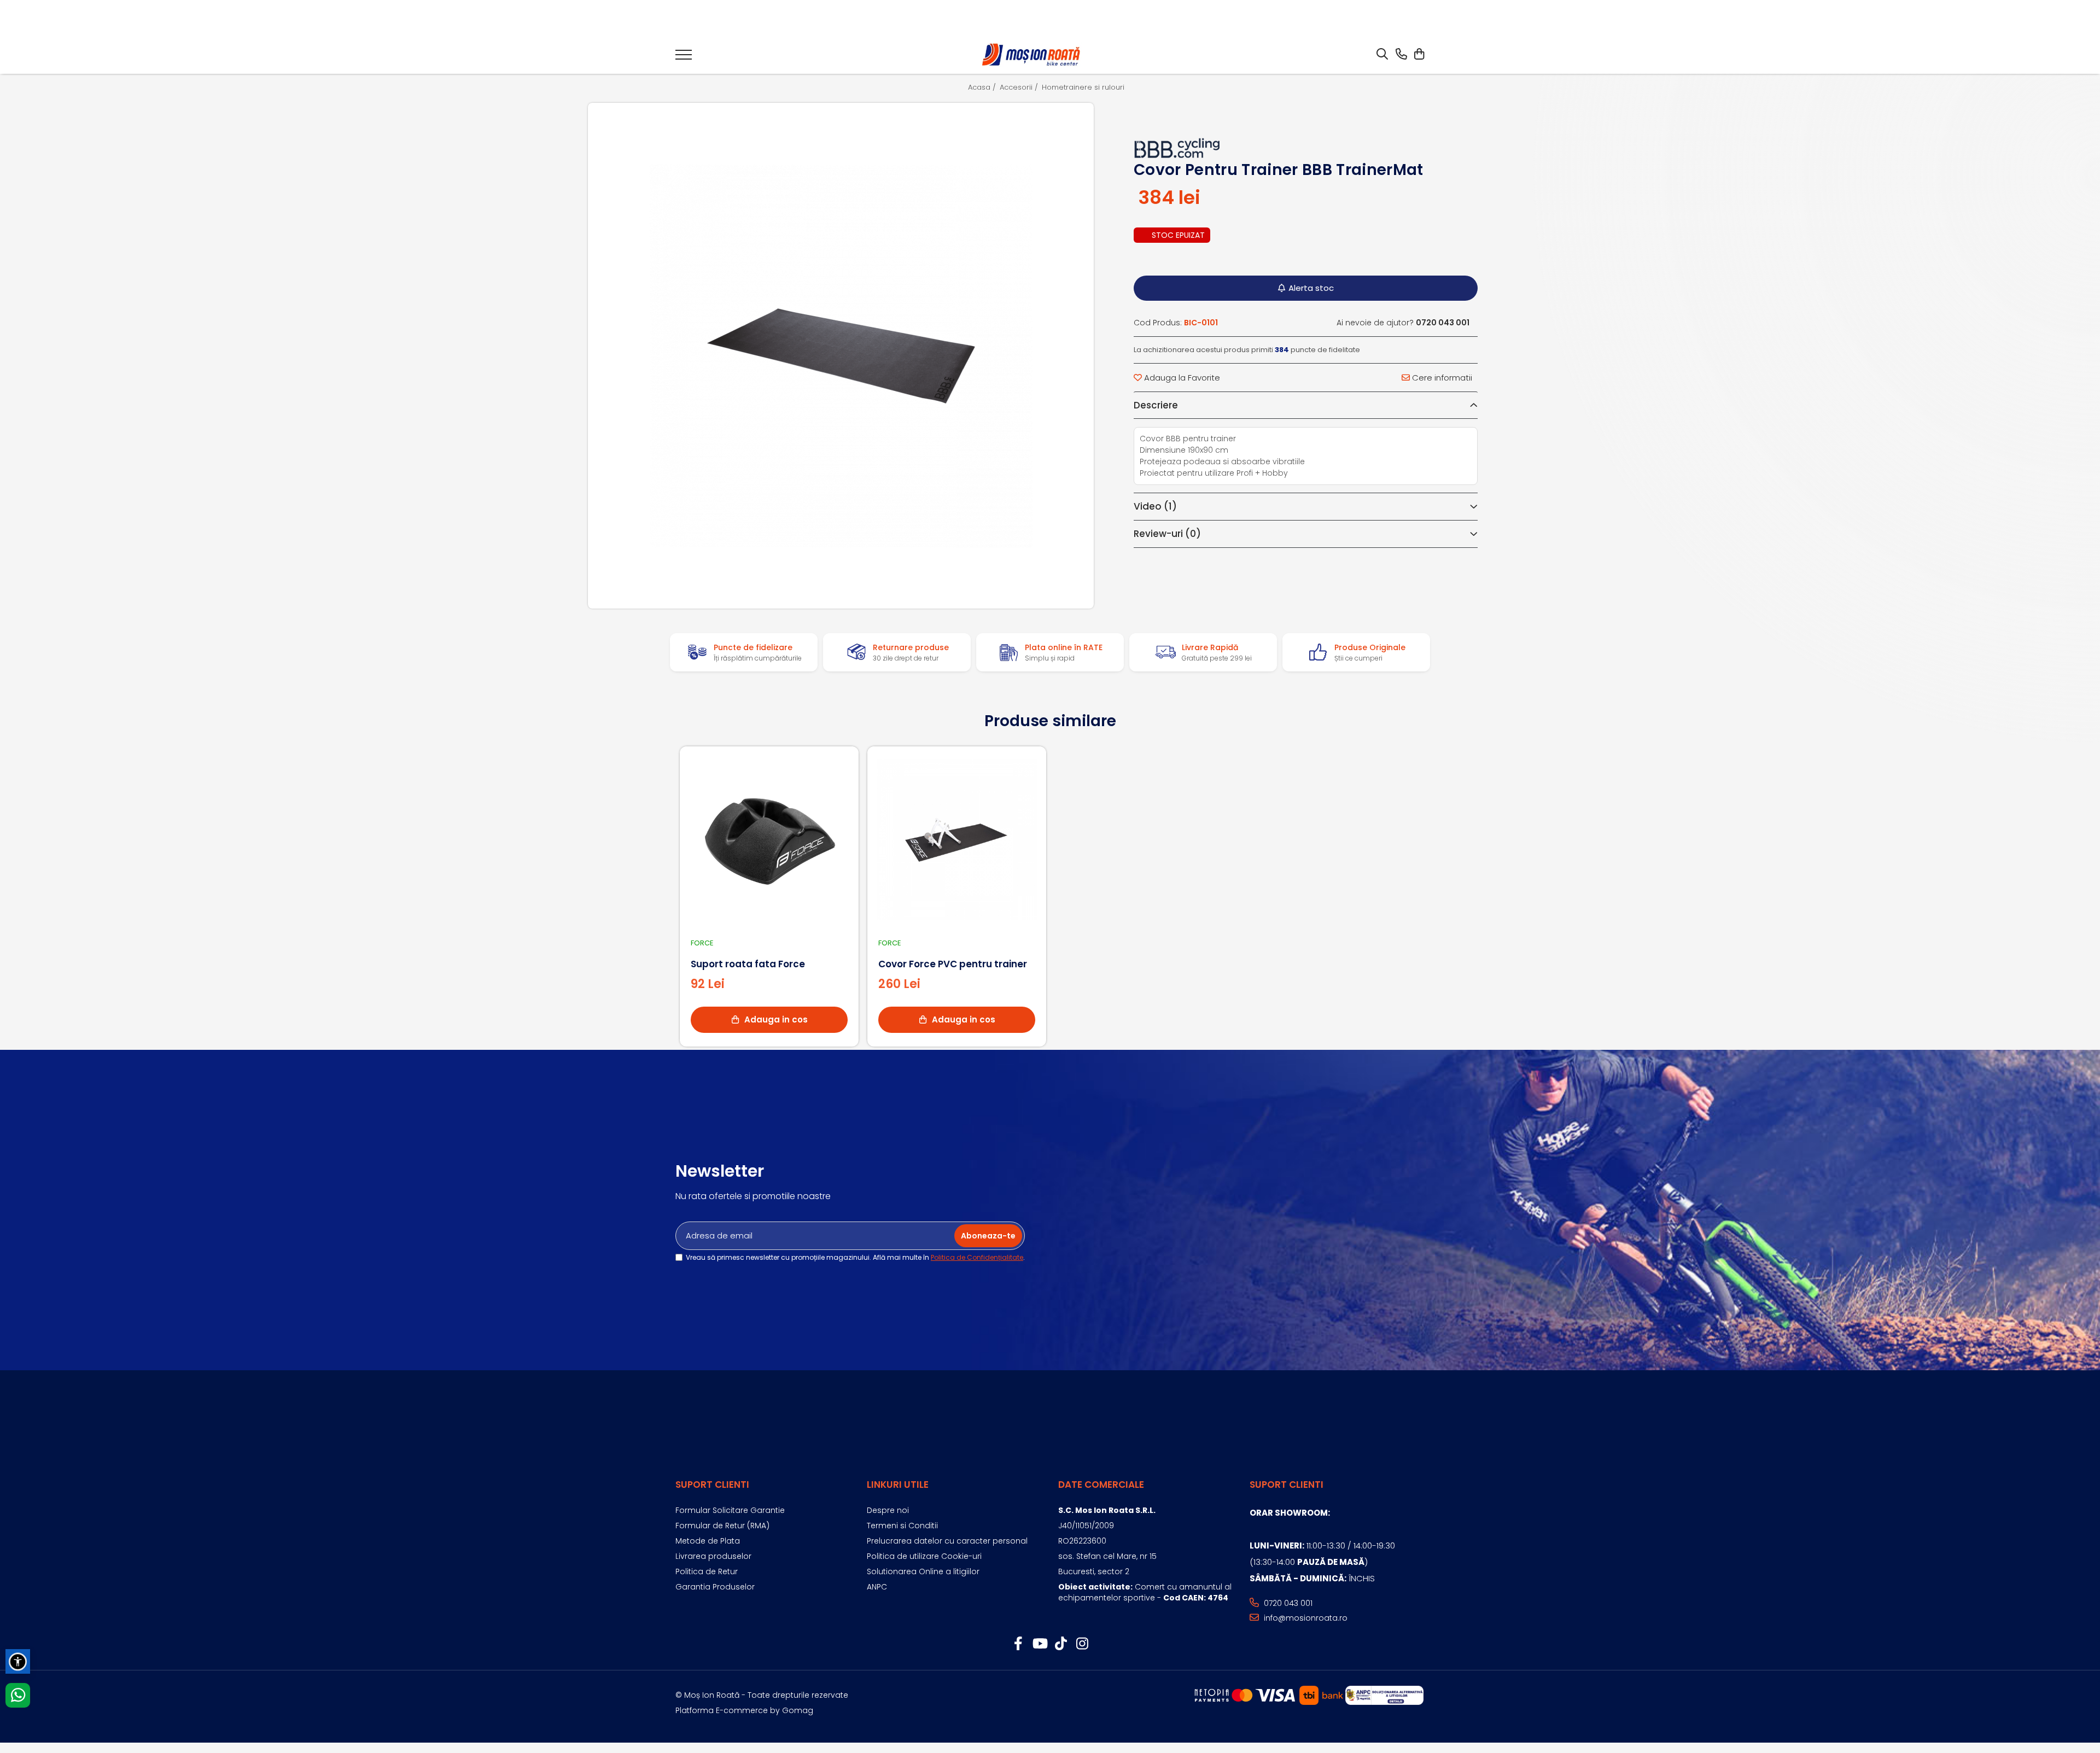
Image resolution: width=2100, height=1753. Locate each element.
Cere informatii (1441, 378)
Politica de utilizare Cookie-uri (924, 1556)
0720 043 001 (1287, 1603)
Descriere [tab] (1156, 405)
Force (702, 943)
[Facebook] (1018, 1644)
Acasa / (983, 87)
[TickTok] (1061, 1644)
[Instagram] (1082, 1644)
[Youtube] (1039, 1644)
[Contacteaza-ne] (1401, 55)
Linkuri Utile (898, 1485)
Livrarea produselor (713, 1556)
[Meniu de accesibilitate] (18, 1661)
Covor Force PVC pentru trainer (953, 964)
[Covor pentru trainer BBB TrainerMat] (841, 356)
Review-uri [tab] (1167, 534)
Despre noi (888, 1510)
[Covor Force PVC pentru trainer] (957, 840)
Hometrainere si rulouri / (1087, 87)
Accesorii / (1020, 87)
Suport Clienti (712, 1485)
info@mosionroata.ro (1305, 1618)
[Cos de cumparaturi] (1419, 55)
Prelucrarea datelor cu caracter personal (947, 1541)
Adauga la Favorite (1181, 378)
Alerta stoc (1311, 288)
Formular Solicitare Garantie (730, 1510)
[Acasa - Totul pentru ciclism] (1032, 55)
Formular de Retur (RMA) (722, 1526)
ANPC (877, 1587)
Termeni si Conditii (902, 1526)
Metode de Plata (708, 1541)
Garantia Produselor (715, 1587)
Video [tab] (1155, 506)
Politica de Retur (707, 1571)
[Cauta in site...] (1382, 55)
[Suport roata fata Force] (769, 840)
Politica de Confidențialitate (977, 1257)
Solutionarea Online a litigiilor (923, 1571)
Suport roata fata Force (748, 964)
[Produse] (684, 58)
